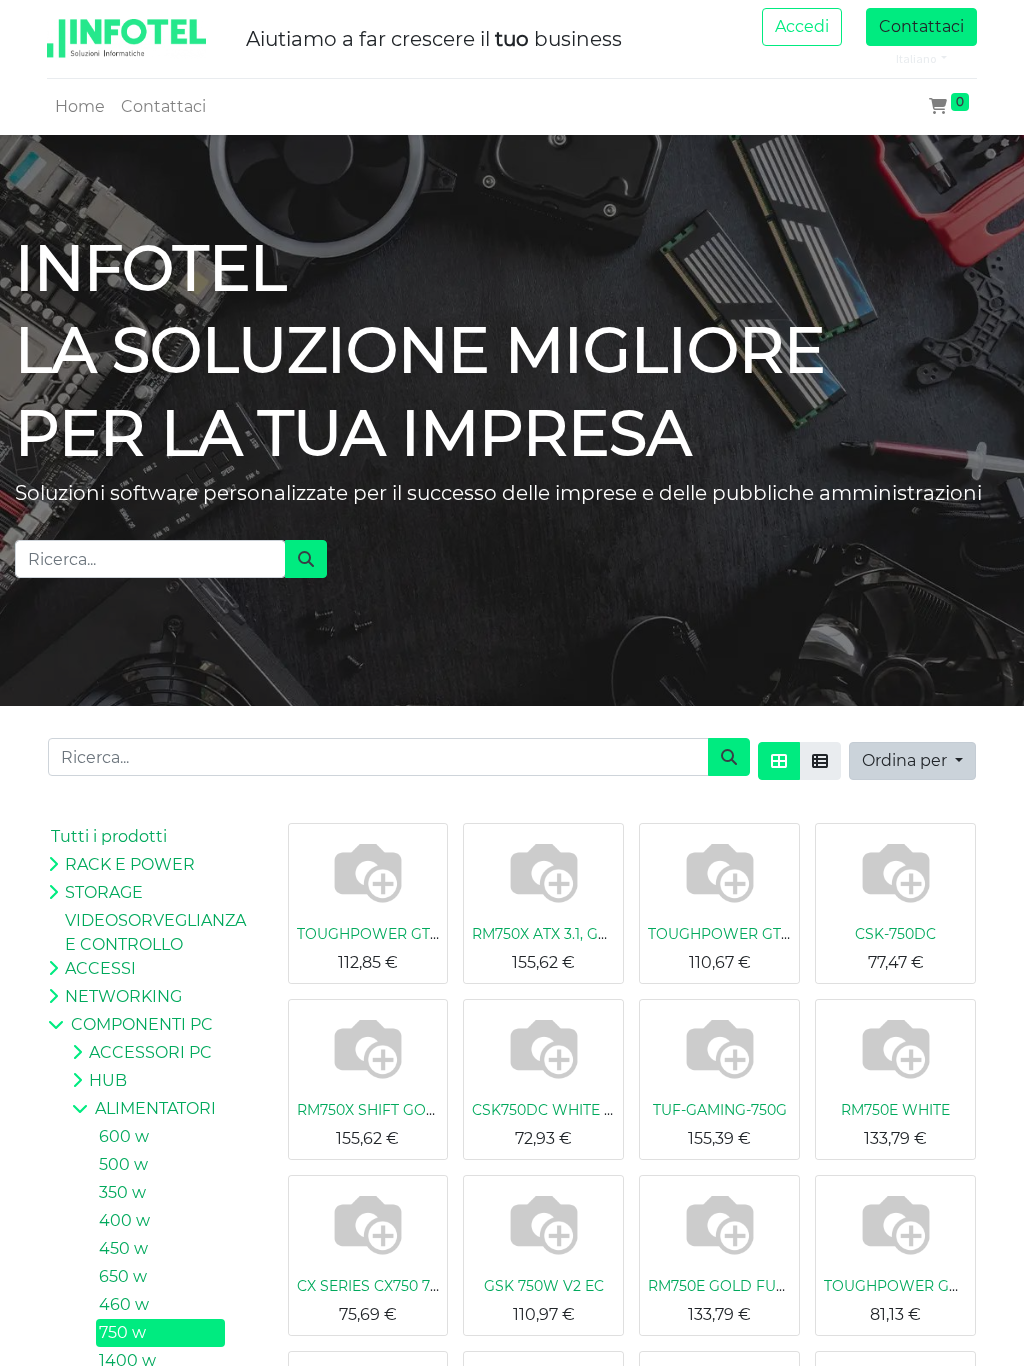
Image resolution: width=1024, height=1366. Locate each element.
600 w (124, 1136)
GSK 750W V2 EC (544, 1286)
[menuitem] (80, 107)
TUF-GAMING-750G (720, 1110)
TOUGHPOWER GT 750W (737, 934)
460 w (124, 1304)
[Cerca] (306, 559)
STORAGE (104, 892)
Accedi (802, 26)
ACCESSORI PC (150, 1052)
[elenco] (820, 761)
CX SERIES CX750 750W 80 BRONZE (424, 1286)
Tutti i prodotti (109, 836)
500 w (123, 1164)
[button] (912, 761)
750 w (122, 1332)
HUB (108, 1080)
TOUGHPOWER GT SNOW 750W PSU (429, 934)
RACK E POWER (130, 864)
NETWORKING (123, 996)
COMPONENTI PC (142, 1024)
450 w (123, 1248)
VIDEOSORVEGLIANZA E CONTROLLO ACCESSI (147, 944)
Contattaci (921, 26)
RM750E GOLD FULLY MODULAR (764, 1286)
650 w (123, 1276)
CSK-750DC (895, 934)
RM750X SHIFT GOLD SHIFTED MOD (425, 1110)
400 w (124, 1220)
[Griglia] (779, 761)
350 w (122, 1192)
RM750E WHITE (895, 1110)
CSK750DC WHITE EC (547, 1110)
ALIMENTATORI (155, 1108)
